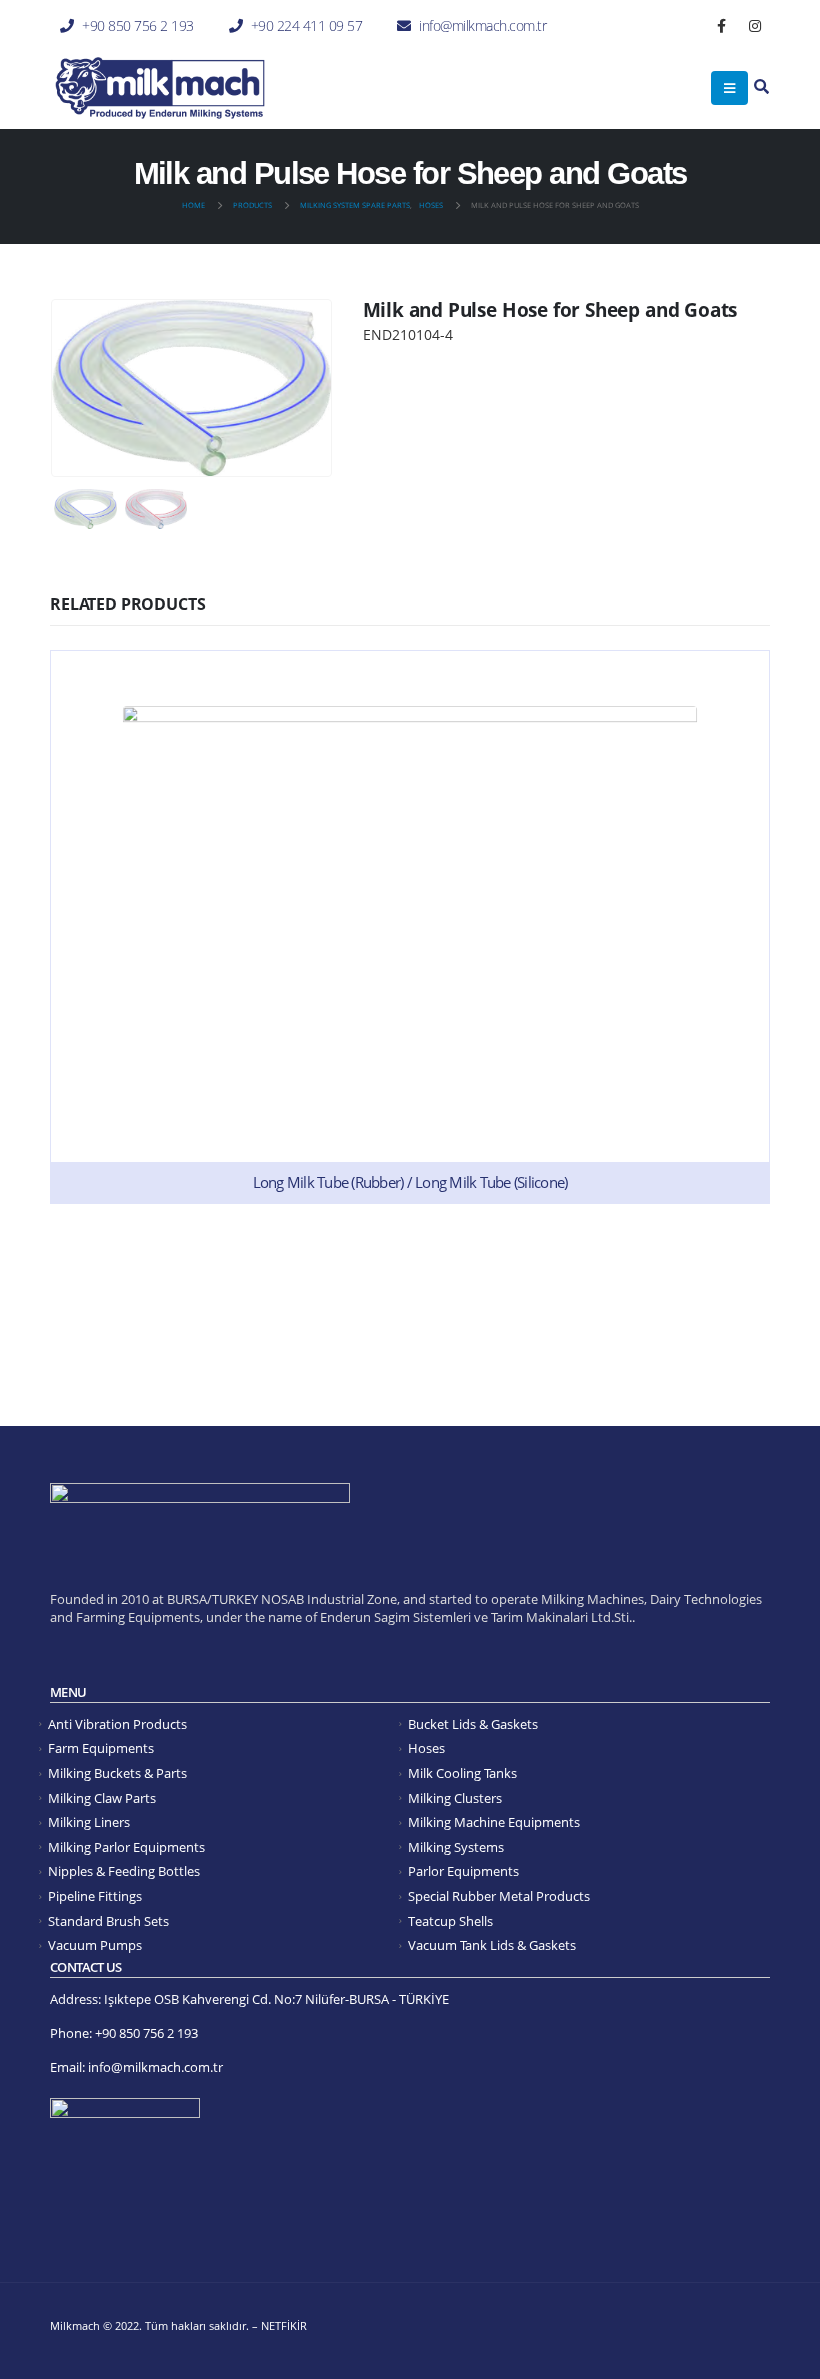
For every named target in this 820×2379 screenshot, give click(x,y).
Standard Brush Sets (108, 1921)
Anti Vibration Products (117, 1724)
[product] (410, 927)
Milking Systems (456, 1847)
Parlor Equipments (463, 1871)
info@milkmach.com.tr (482, 25)
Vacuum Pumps (95, 1945)
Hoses (426, 1748)
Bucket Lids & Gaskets (473, 1724)
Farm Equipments (101, 1748)
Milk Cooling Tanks (462, 1773)
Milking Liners (89, 1822)
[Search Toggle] (761, 87)
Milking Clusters (455, 1798)
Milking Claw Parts (102, 1798)
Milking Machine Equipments (494, 1822)
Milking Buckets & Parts (117, 1773)
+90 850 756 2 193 (138, 25)
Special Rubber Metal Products (499, 1896)
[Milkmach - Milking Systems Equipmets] (160, 88)
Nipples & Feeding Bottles (124, 1871)
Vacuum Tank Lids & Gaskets (492, 1945)
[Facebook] (722, 26)
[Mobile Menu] (729, 88)
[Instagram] (755, 26)
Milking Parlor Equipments (126, 1847)
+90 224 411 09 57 (307, 25)
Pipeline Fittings (95, 1896)
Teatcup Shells (450, 1921)
